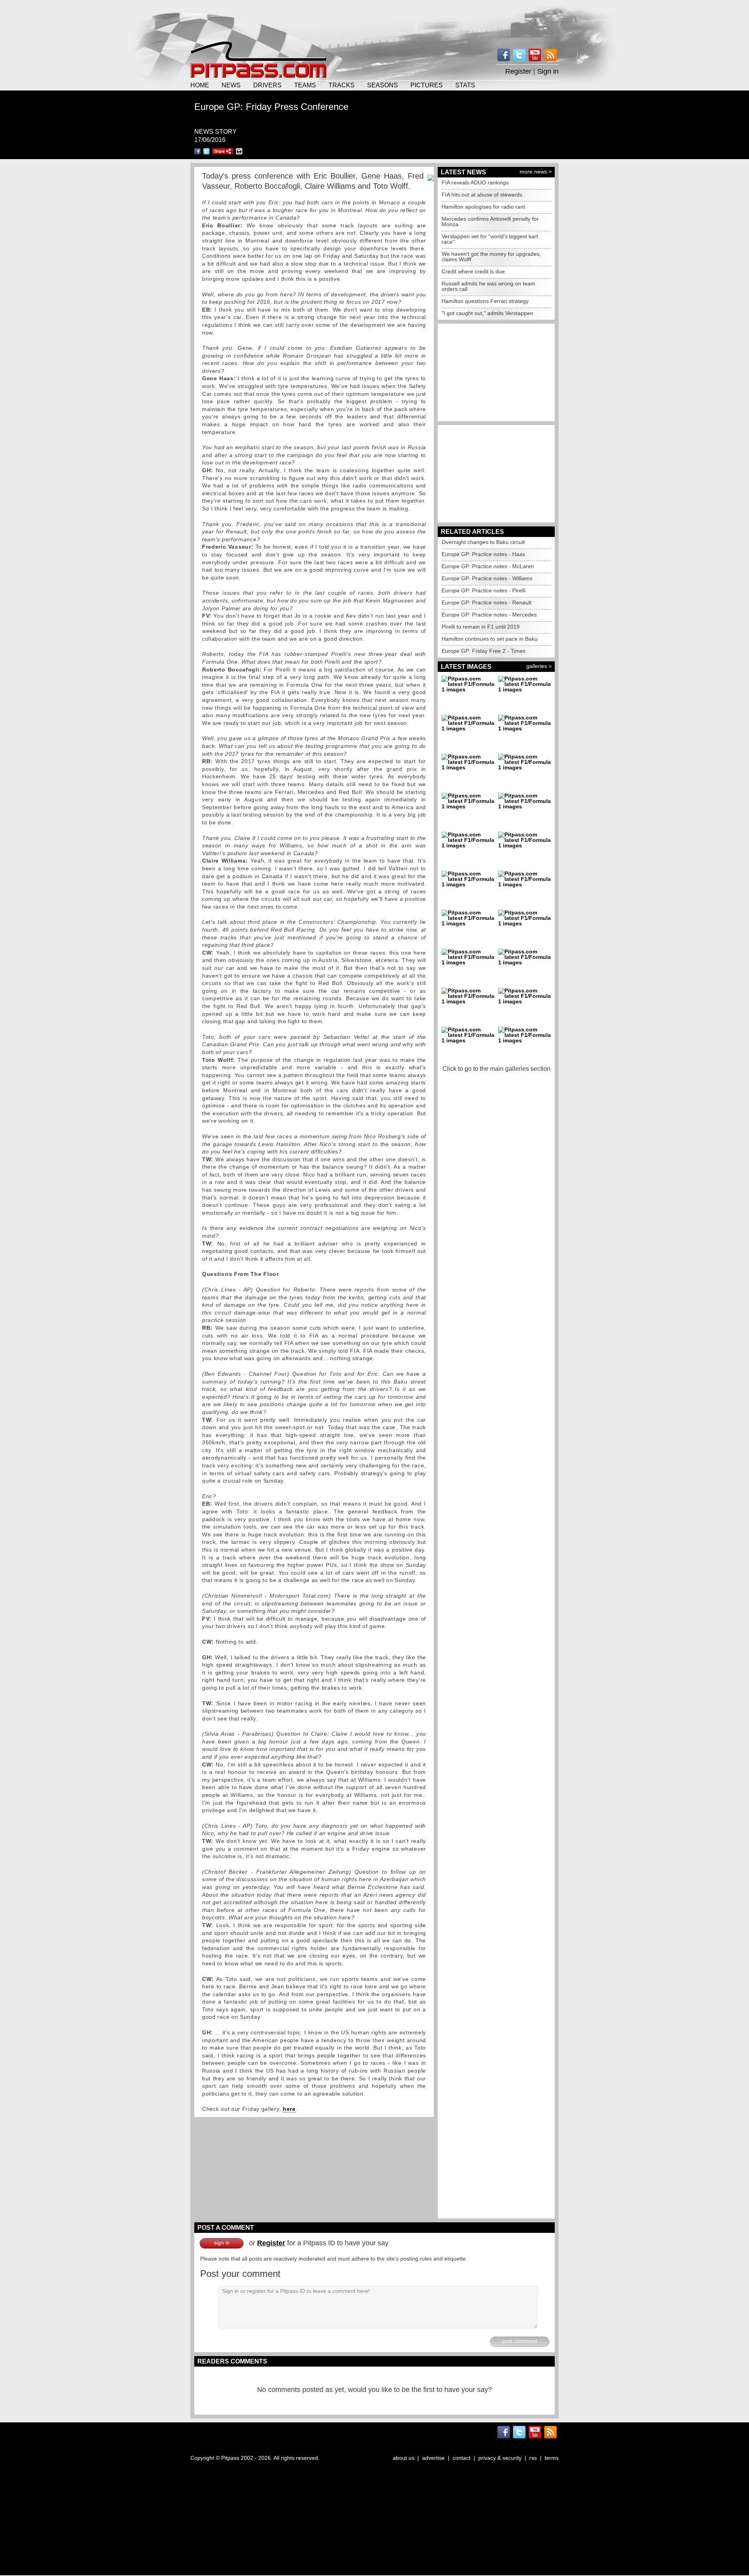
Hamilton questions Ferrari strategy (485, 301)
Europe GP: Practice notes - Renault (486, 602)
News (231, 85)
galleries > (539, 666)
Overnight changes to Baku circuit (483, 542)
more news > (536, 172)
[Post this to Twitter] (206, 151)
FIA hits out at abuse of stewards (482, 195)
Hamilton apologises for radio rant (483, 207)
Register (518, 71)
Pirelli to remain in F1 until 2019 (481, 627)
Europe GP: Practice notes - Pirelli (484, 590)
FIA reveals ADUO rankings (475, 182)
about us (404, 2458)
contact (461, 2458)
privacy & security (500, 2458)
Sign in (548, 71)
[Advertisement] (374, 19)
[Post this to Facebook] (197, 151)
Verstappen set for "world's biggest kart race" (490, 239)
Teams (305, 85)
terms (552, 2458)
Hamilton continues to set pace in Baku (490, 639)
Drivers (267, 85)
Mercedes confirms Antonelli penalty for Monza (490, 221)
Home (200, 85)
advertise (433, 2458)
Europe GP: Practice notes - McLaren (488, 566)
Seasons (382, 85)
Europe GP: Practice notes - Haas (483, 554)
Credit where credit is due (473, 271)
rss (533, 2458)
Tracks (342, 85)
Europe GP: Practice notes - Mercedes (489, 615)
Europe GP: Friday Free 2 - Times (484, 651)
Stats (465, 85)
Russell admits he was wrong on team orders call (488, 286)
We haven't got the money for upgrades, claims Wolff (491, 257)
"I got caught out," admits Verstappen (487, 313)
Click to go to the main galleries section (496, 1069)
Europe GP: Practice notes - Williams (487, 578)
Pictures (427, 85)
